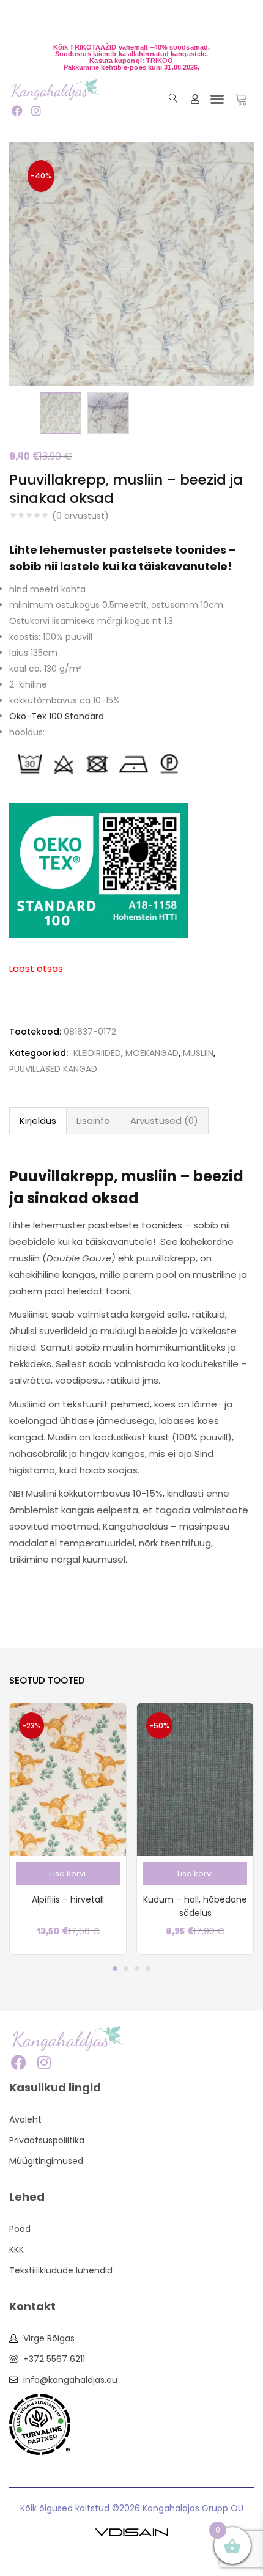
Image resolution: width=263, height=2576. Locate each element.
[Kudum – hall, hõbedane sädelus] (195, 1779)
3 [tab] (137, 1969)
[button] (217, 99)
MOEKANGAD (152, 1053)
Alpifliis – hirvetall (68, 1899)
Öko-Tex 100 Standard (57, 716)
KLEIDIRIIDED (97, 1053)
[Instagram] (36, 110)
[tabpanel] (68, 1829)
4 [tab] (148, 1969)
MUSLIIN (198, 1053)
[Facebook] (17, 110)
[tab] (38, 1121)
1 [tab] (115, 1969)
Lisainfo (93, 1121)
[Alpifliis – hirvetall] (68, 1779)
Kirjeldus (38, 1121)
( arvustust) (80, 516)
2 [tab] (126, 1969)
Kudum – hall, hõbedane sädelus (195, 1906)
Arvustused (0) (164, 1121)
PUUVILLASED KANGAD (53, 1069)
